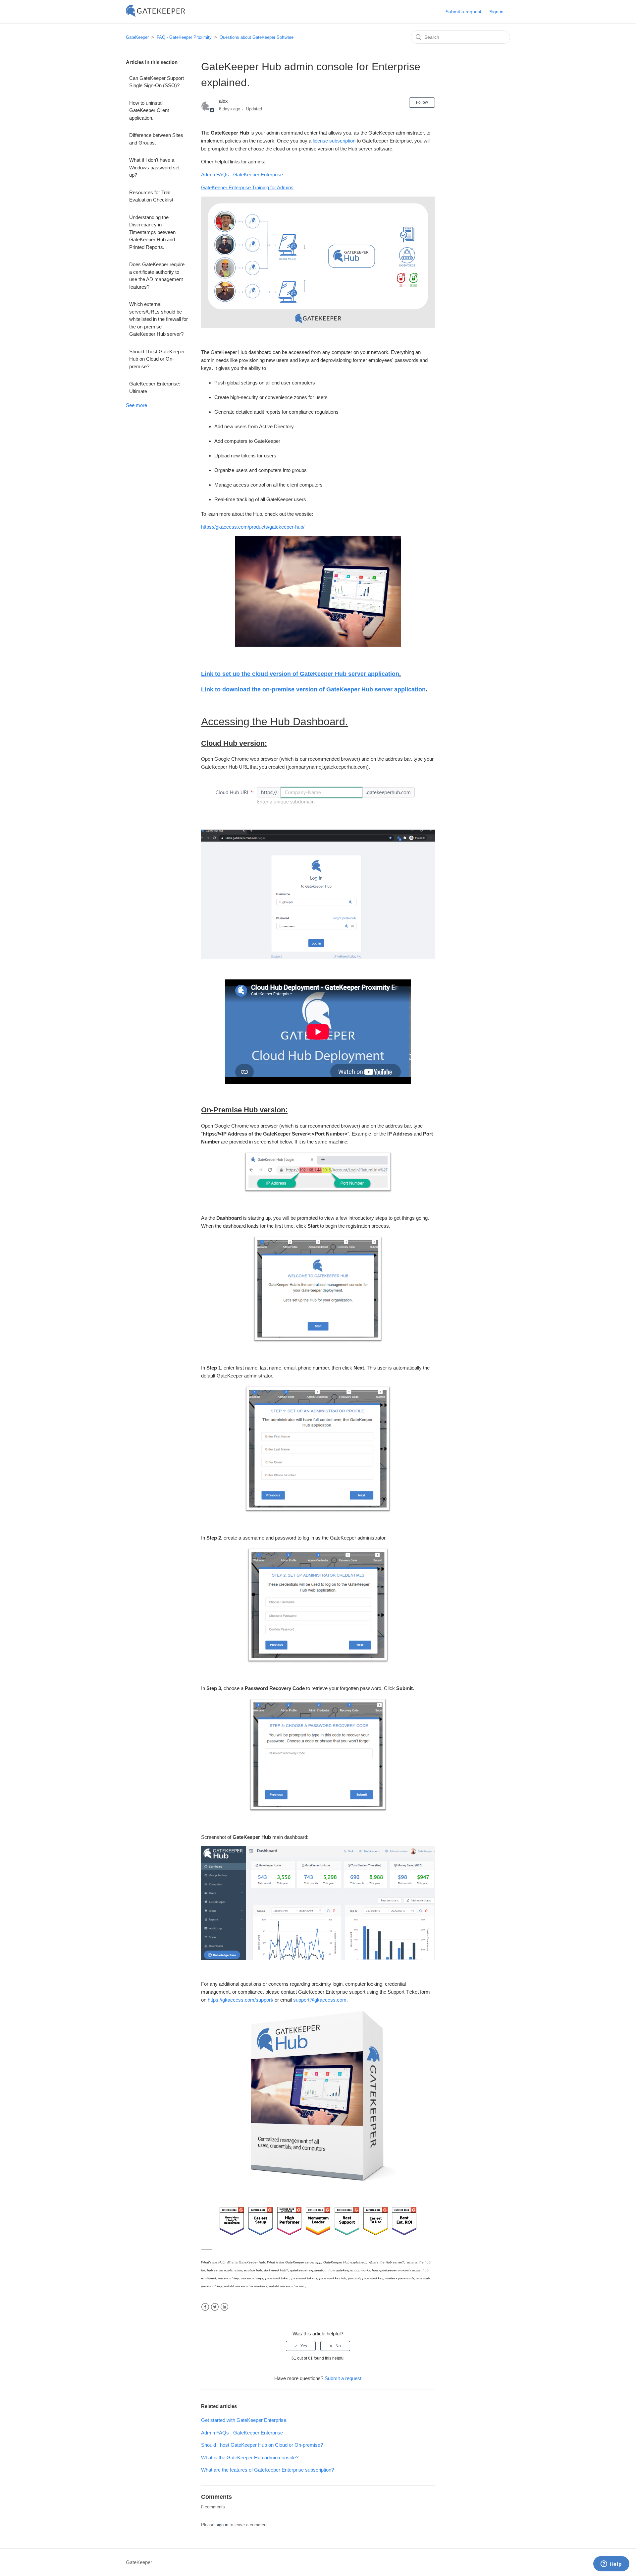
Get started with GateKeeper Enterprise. (244, 2420)
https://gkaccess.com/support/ (240, 2000)
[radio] (301, 2346)
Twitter (215, 2307)
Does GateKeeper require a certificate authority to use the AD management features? (157, 276)
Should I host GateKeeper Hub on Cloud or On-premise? (157, 359)
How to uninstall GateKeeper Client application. (149, 110)
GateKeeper (137, 37)
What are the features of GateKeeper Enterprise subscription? (267, 2470)
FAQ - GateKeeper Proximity (184, 37)
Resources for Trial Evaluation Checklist (151, 196)
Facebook (205, 2307)
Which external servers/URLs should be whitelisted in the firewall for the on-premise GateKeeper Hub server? (159, 319)
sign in (222, 2525)
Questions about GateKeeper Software (257, 37)
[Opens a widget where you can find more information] (611, 2564)
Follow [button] (422, 102)
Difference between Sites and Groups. (156, 139)
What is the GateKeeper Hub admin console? (250, 2458)
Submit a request (463, 12)
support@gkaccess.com (320, 2000)
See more (136, 405)
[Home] (156, 15)
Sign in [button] (496, 12)
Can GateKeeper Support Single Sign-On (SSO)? (157, 82)
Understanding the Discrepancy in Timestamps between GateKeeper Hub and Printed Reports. (152, 232)
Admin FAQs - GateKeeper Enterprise (242, 2433)
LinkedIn (224, 2307)
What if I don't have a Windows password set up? (154, 167)
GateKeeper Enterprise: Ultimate (155, 387)
